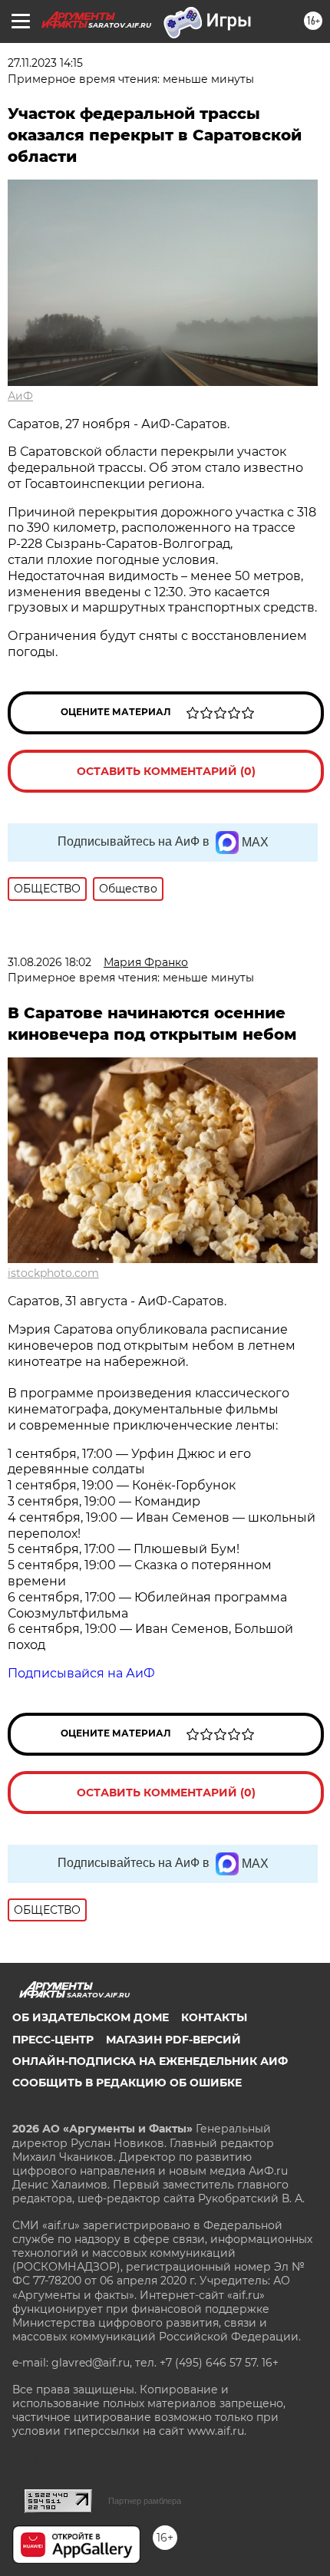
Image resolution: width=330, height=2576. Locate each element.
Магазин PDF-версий (173, 2040)
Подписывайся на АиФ (81, 1673)
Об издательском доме (91, 2017)
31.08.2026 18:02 (49, 962)
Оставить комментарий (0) (166, 771)
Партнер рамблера (145, 2501)
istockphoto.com (53, 1273)
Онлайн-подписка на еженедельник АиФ (150, 2061)
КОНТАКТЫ (214, 2017)
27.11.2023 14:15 (45, 63)
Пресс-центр (53, 2040)
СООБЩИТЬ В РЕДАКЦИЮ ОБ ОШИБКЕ (127, 2083)
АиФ (20, 396)
